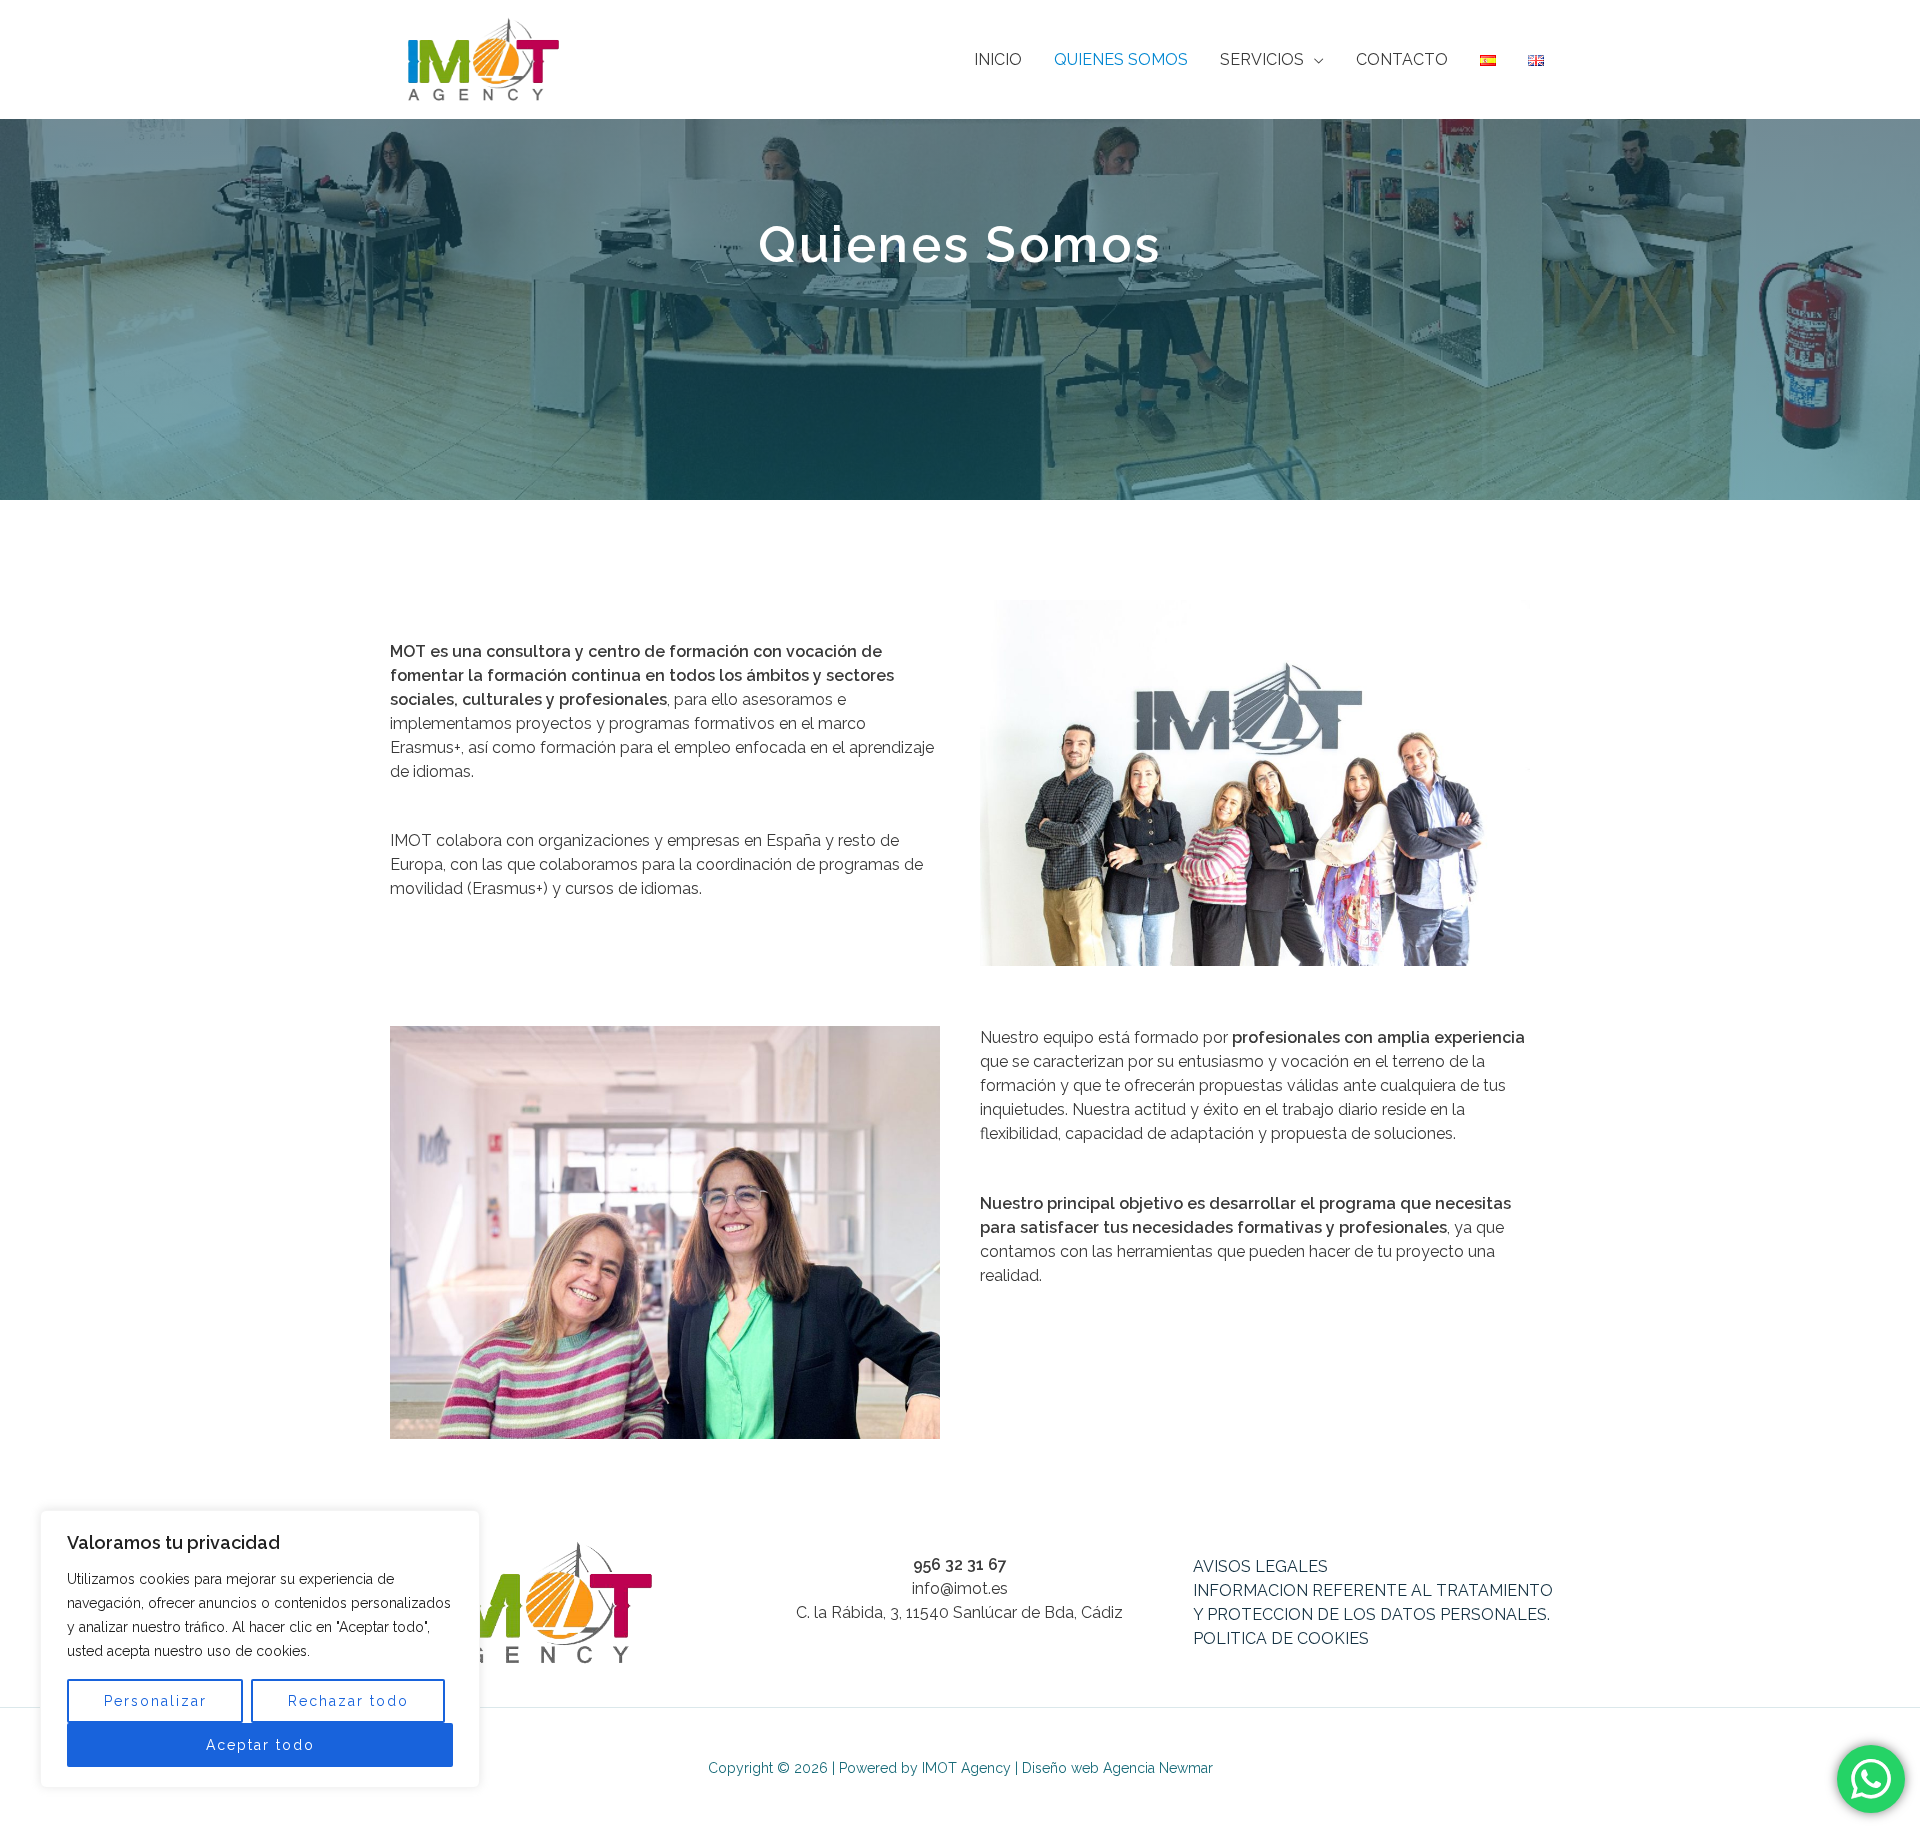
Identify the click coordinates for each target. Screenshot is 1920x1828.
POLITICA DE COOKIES (1281, 1638)
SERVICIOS (1262, 59)
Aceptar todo (260, 1745)
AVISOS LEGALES (1260, 1566)
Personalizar (155, 1701)
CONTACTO (1402, 59)
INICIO (998, 59)
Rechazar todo (348, 1701)
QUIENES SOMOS (1121, 59)
